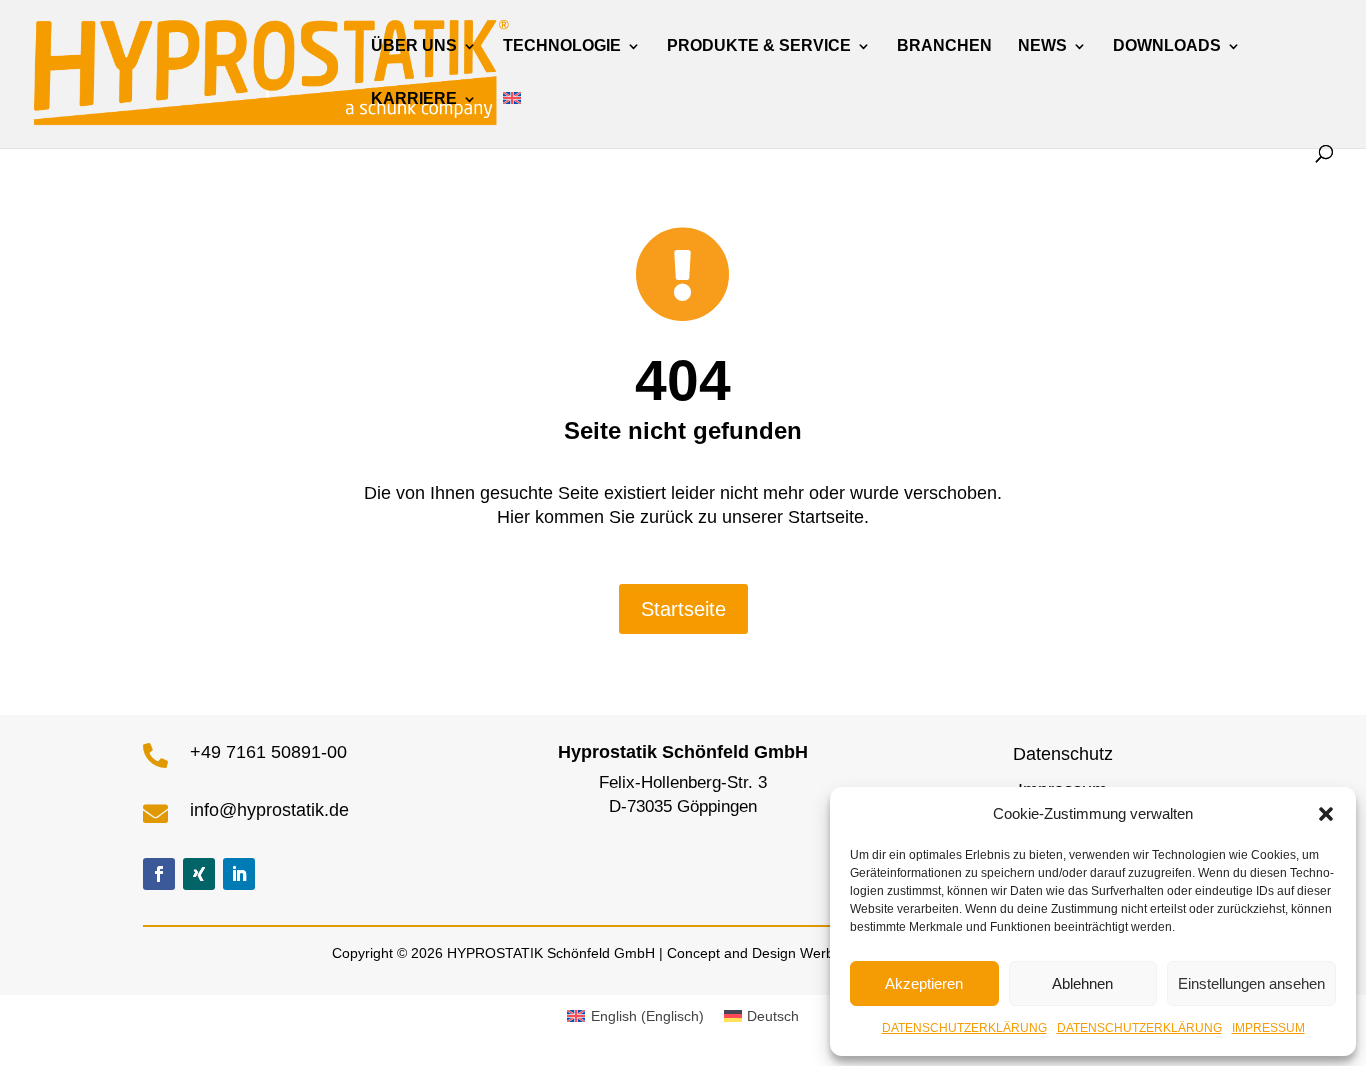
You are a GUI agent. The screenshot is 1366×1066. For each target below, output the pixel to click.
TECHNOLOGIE (562, 46)
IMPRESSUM (1268, 1028)
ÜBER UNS (414, 46)
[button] (1326, 814)
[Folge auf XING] (199, 874)
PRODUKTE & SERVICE (759, 46)
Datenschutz (1063, 754)
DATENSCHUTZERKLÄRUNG (964, 1028)
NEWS (1042, 46)
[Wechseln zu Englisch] (512, 118)
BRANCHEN (944, 46)
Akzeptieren (924, 983)
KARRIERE (414, 99)
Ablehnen (1082, 983)
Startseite (683, 609)
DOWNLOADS (1167, 46)
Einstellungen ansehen (1251, 983)
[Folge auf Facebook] (159, 874)
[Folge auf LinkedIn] (239, 874)
